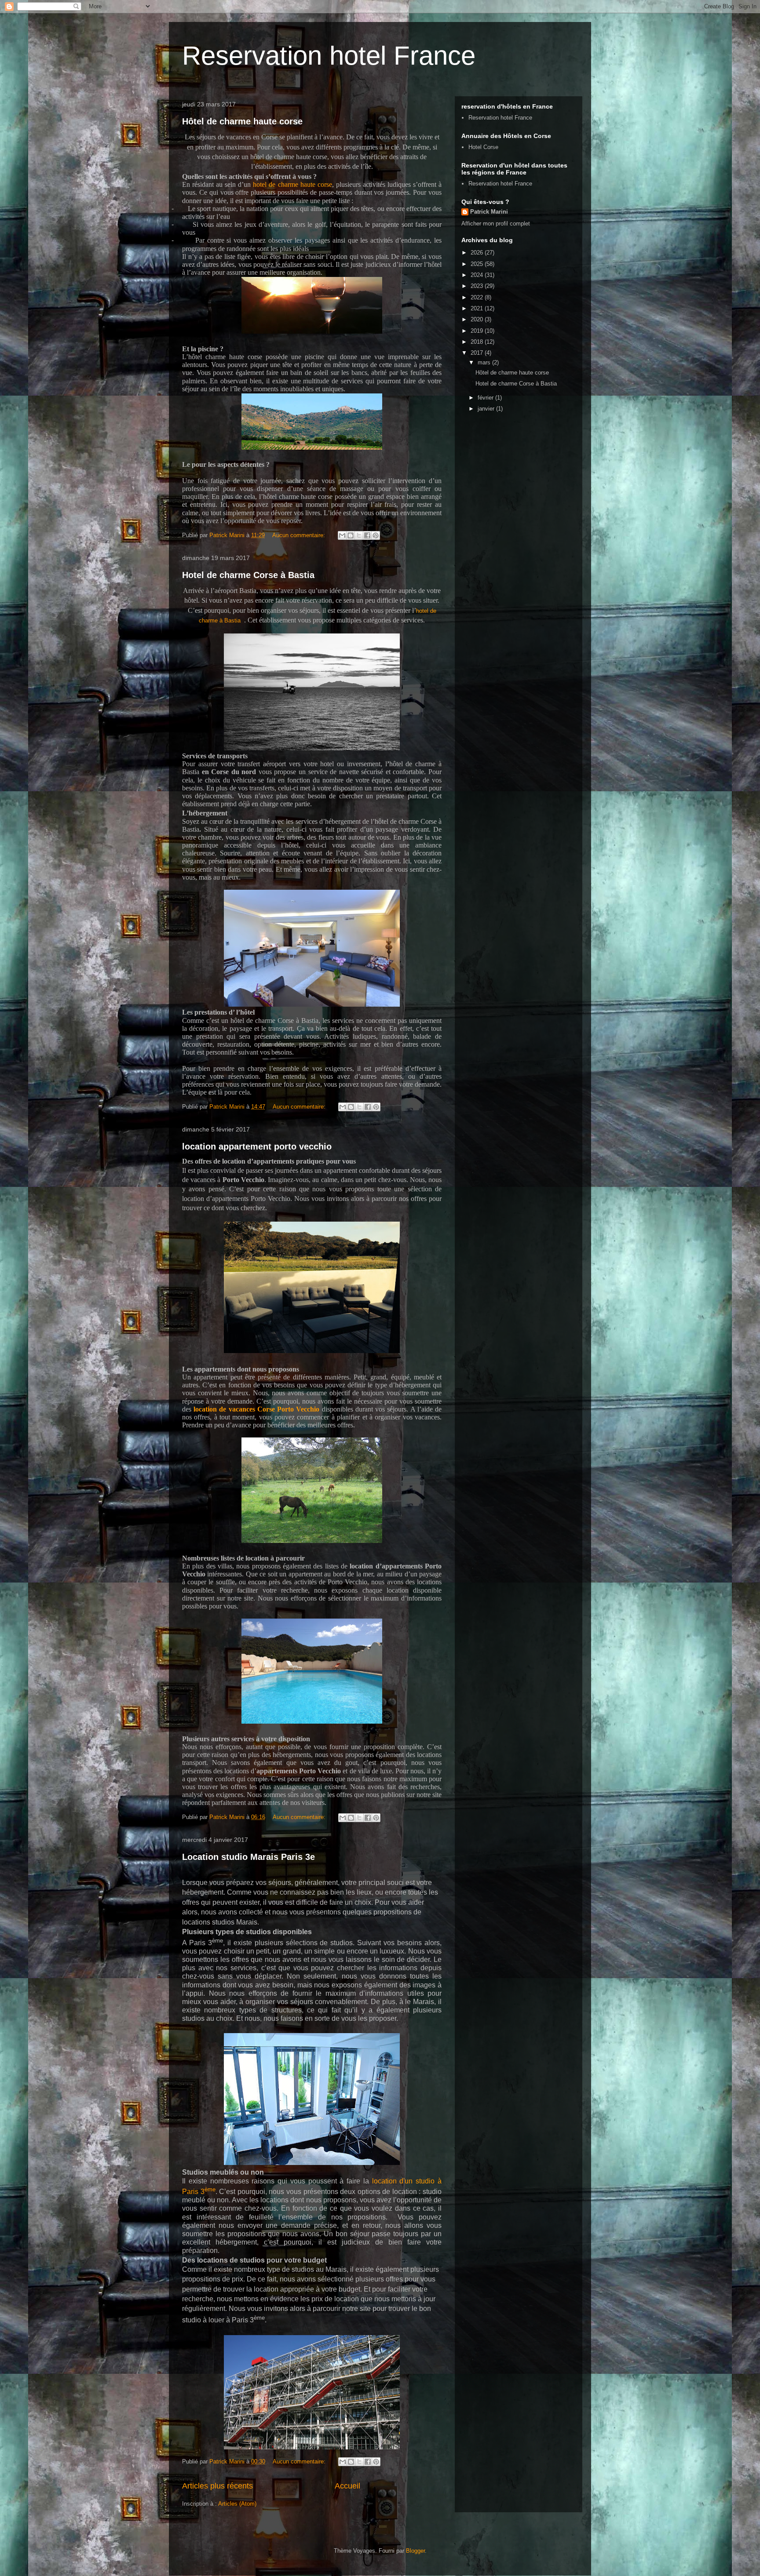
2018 (478, 342)
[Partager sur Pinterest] (376, 535)
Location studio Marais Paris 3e (248, 1857)
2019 (478, 331)
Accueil (347, 2486)
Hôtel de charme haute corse (242, 121)
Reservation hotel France (329, 56)
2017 (478, 353)
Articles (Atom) (237, 2504)
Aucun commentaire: (300, 535)
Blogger (415, 2551)
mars (485, 362)
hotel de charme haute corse (292, 184)
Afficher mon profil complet (496, 224)
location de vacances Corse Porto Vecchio (256, 1409)
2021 (478, 308)
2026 (478, 253)
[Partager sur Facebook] (367, 535)
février (486, 398)
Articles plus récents (217, 2486)
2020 (478, 319)
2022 (478, 297)
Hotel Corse (483, 147)
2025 (478, 264)
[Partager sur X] (359, 535)
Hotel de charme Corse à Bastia (248, 575)
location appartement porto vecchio (257, 1146)
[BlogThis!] (351, 535)
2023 (478, 286)
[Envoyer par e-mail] (342, 535)
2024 (478, 275)
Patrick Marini (489, 212)
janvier (487, 409)
